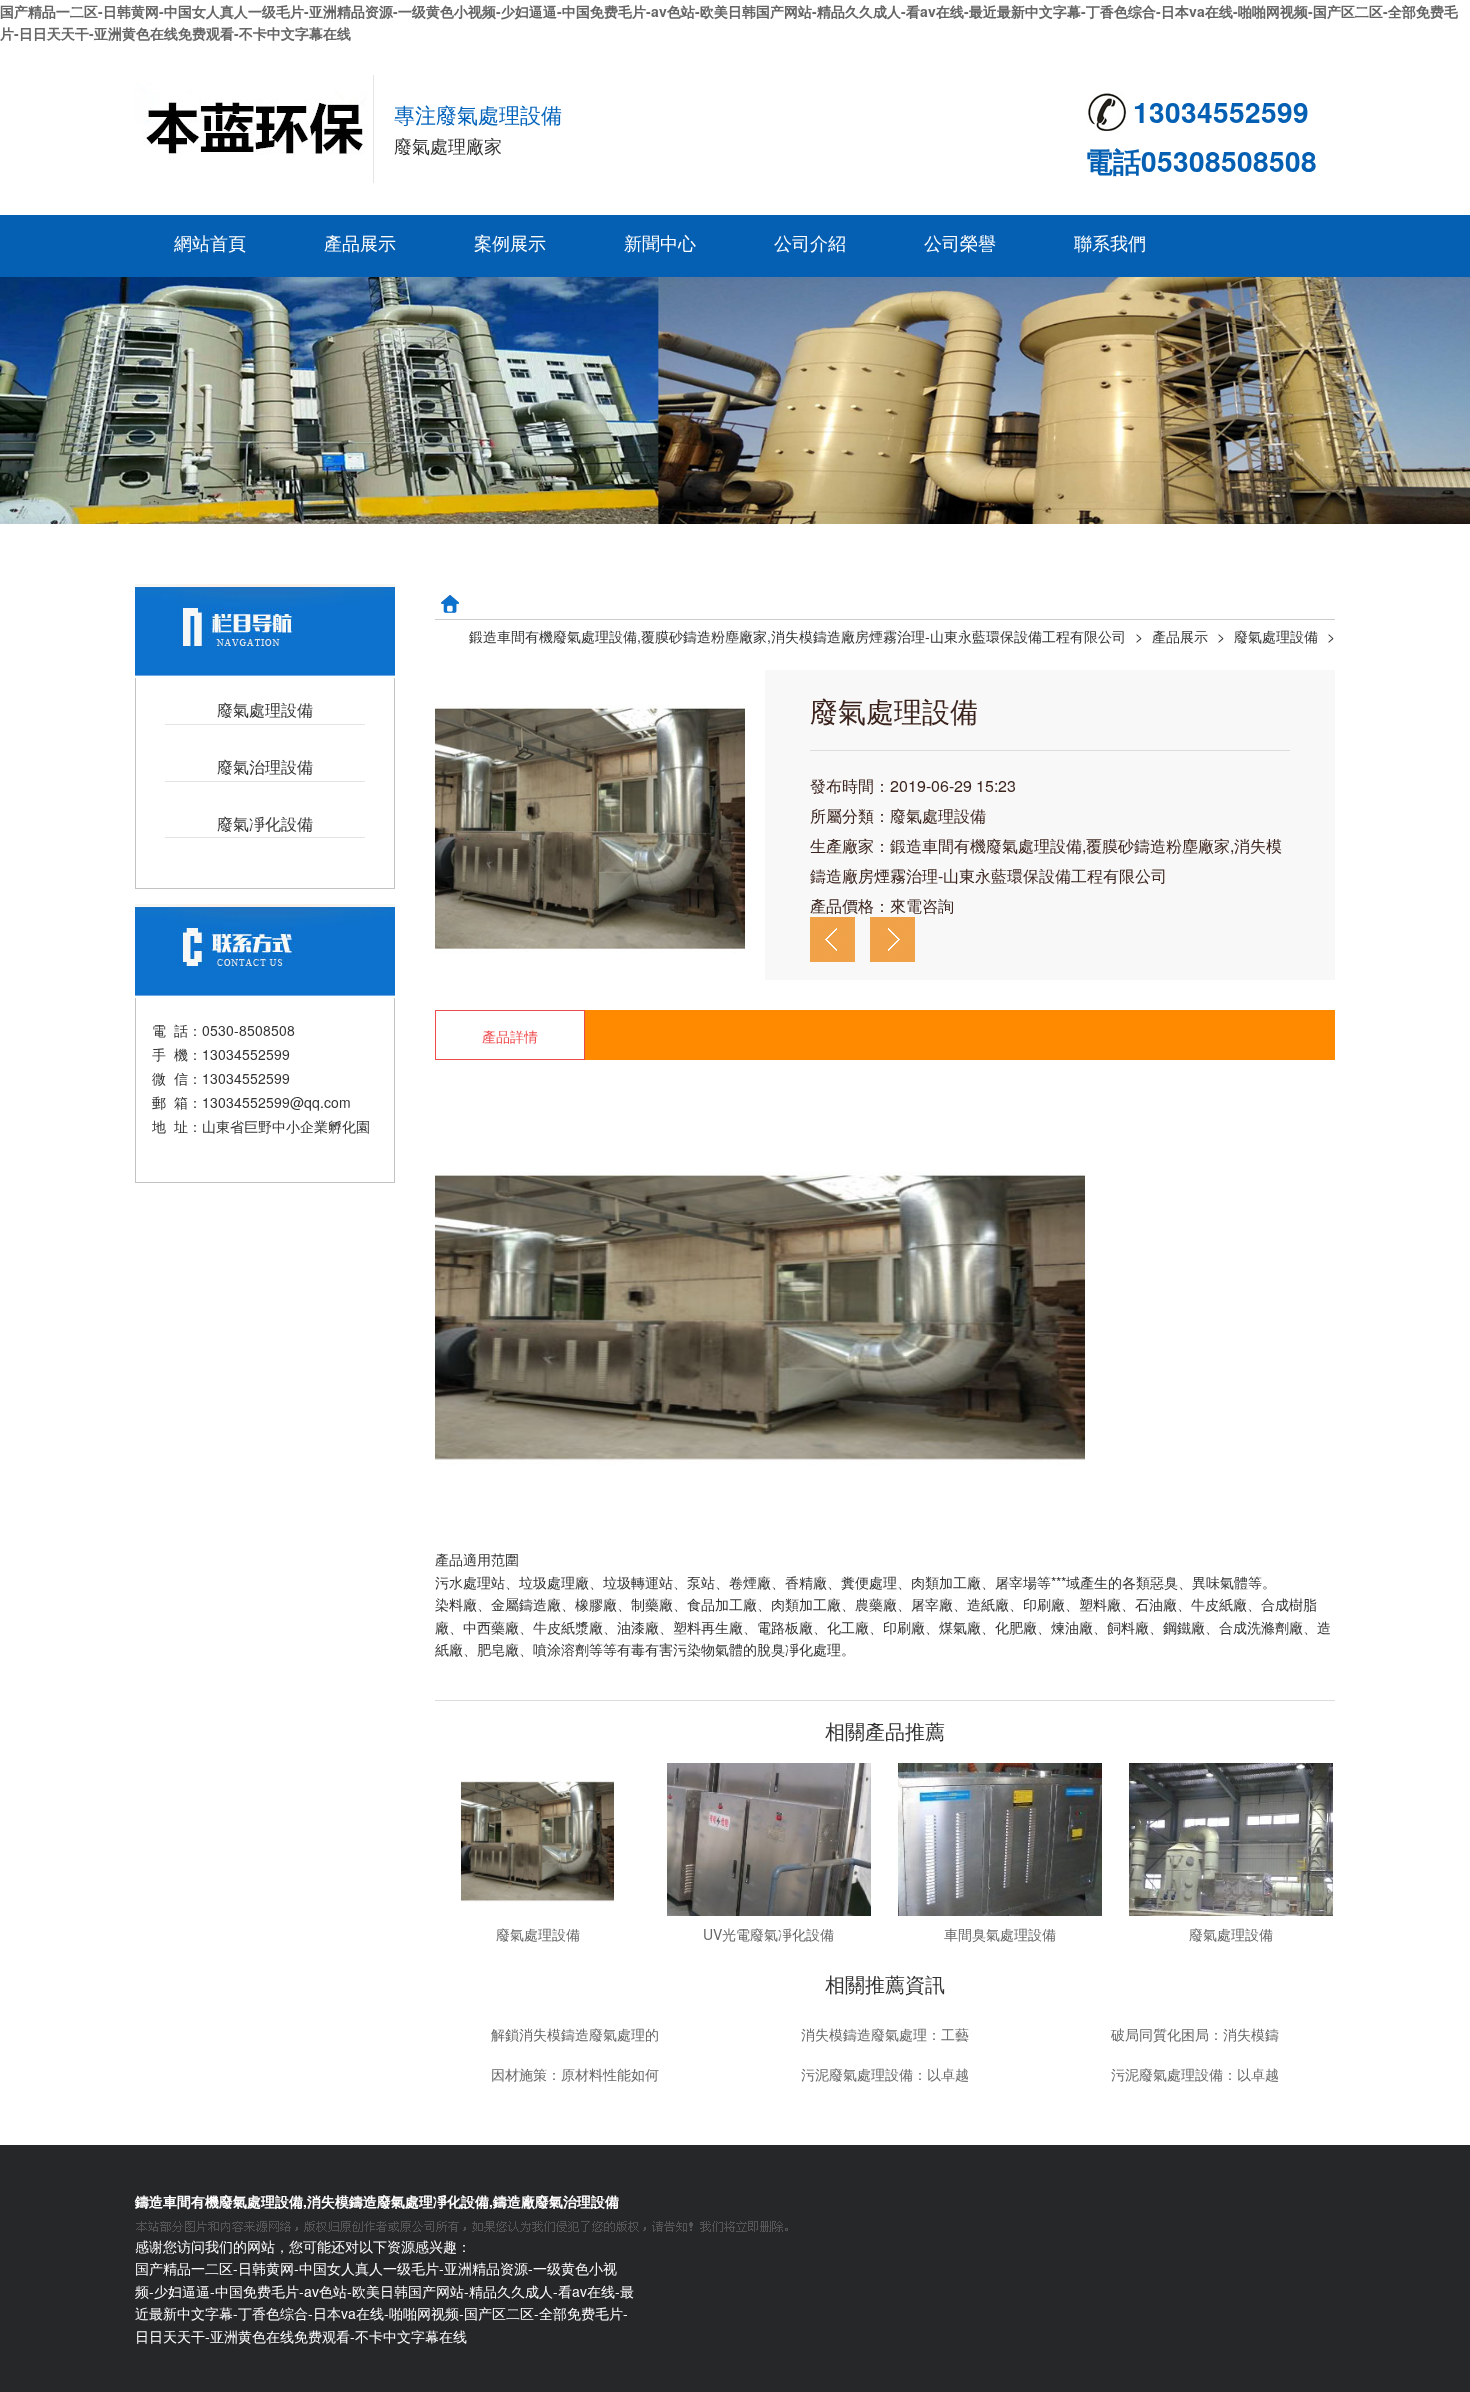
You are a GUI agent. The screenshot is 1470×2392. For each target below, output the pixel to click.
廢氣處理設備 (265, 710)
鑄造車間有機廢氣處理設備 (219, 2201)
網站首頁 (210, 242)
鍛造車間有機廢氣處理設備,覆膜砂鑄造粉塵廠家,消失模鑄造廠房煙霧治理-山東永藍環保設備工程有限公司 (797, 636)
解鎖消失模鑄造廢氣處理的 (575, 2034)
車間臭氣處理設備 (1000, 1934)
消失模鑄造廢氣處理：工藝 (885, 2034)
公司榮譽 (960, 242)
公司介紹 (810, 242)
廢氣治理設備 (265, 767)
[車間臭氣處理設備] (999, 1837)
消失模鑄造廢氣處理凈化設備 (398, 2201)
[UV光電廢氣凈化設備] (768, 1837)
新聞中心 (660, 242)
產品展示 (360, 242)
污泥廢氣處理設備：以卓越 (885, 2074)
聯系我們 (1110, 242)
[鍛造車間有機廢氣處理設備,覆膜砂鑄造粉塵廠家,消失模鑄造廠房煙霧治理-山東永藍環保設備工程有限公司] (254, 129)
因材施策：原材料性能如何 (575, 2074)
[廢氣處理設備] (537, 1837)
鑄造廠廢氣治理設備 (556, 2201)
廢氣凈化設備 (265, 824)
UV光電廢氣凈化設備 (768, 1934)
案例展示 (510, 242)
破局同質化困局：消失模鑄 (1195, 2034)
